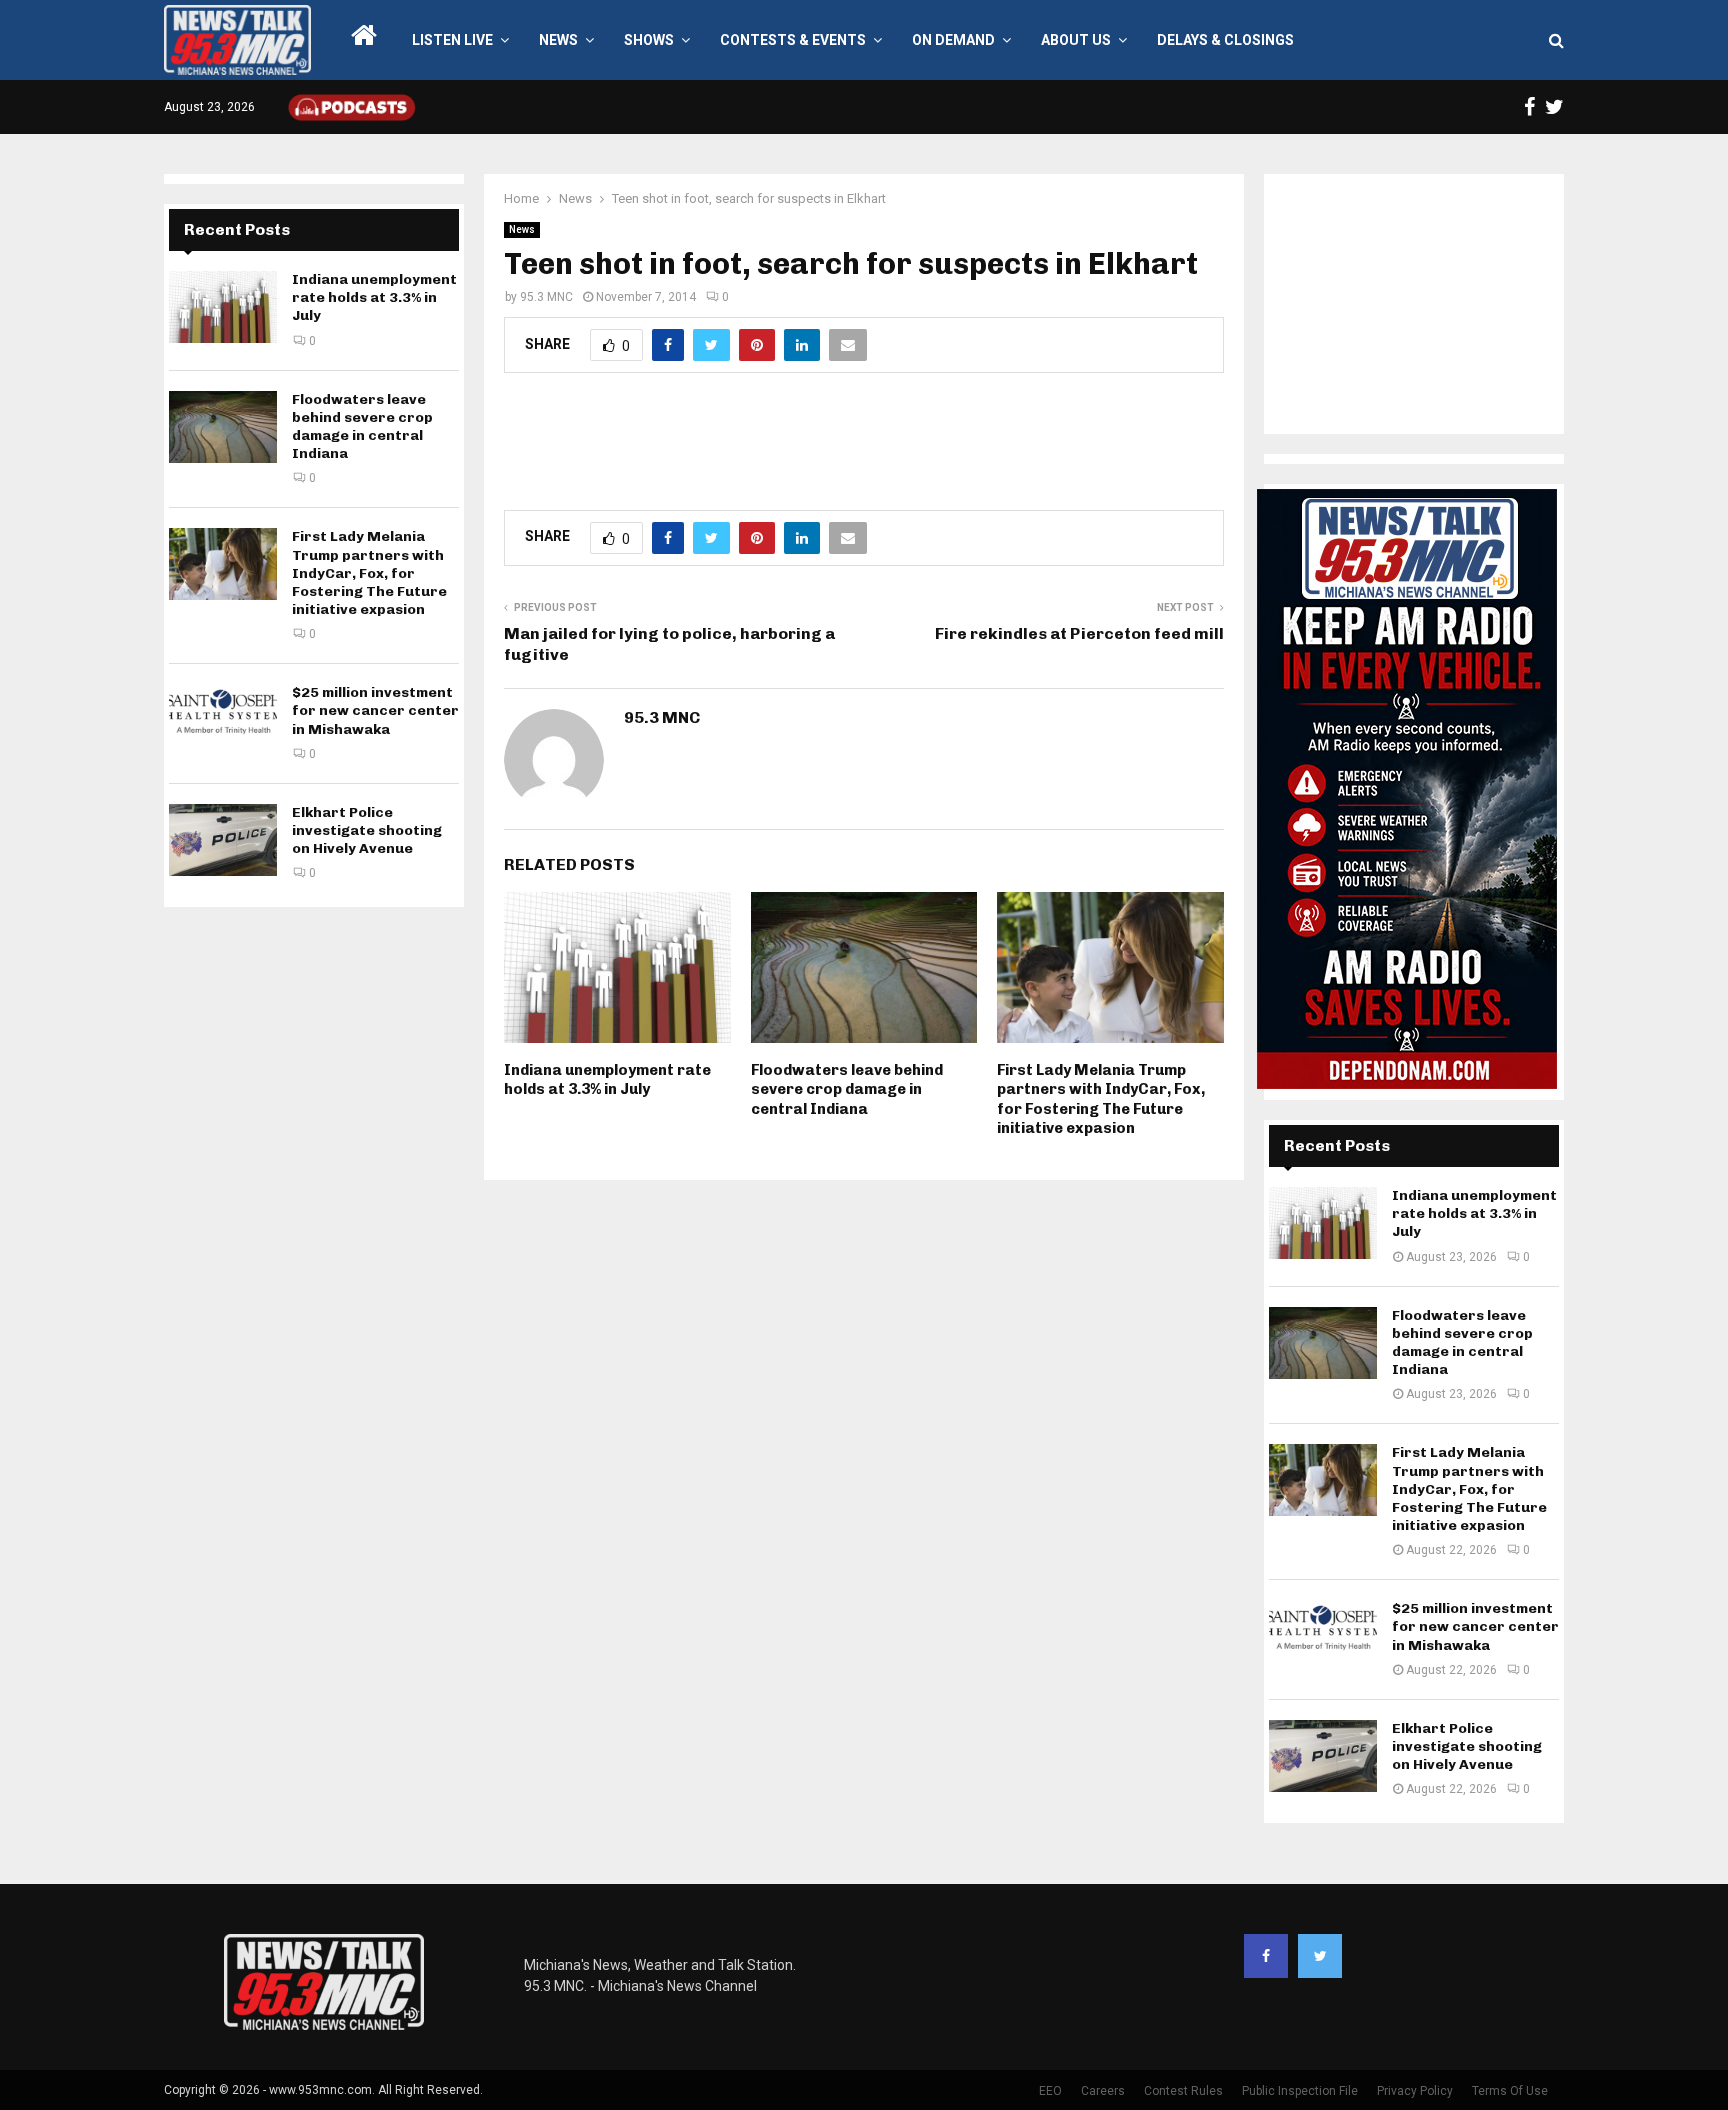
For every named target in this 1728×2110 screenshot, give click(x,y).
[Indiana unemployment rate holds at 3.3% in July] (223, 307)
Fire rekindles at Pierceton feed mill (1079, 633)
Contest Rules (1183, 2091)
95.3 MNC (546, 297)
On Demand (953, 40)
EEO (1050, 2091)
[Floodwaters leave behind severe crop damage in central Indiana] (223, 427)
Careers (1103, 2091)
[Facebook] (1266, 1956)
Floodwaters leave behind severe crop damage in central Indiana (847, 1089)
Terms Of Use (1510, 2091)
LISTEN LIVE (452, 40)
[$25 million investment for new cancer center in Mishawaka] (223, 720)
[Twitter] (1320, 1956)
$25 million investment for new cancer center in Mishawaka (375, 710)
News (558, 40)
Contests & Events (793, 40)
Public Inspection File (1300, 2091)
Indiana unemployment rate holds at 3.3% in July (607, 1080)
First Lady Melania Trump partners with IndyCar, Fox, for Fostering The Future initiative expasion (1101, 1099)
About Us (1076, 40)
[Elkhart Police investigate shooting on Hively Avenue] (223, 840)
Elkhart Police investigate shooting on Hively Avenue (367, 830)
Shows (649, 40)
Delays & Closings (1225, 40)
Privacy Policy (1415, 2091)
